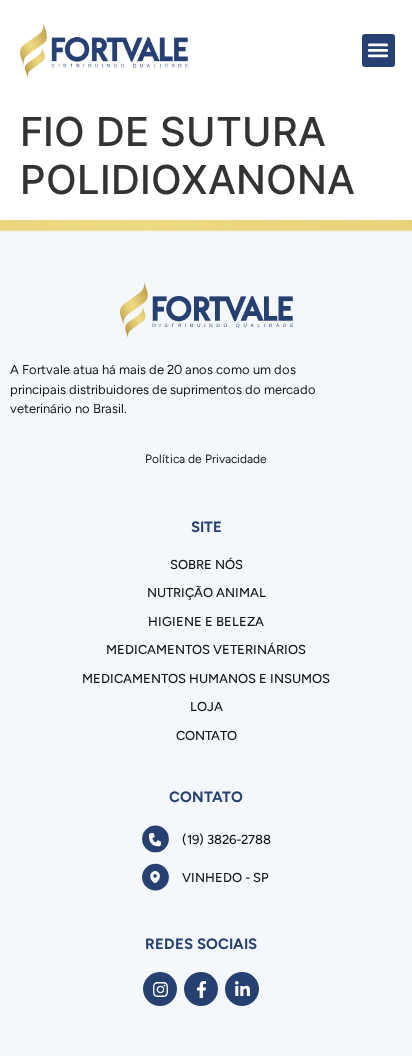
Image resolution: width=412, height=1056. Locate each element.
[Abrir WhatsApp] (362, 1005)
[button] (378, 50)
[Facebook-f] (201, 989)
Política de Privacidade (206, 459)
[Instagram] (160, 989)
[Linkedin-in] (242, 989)
